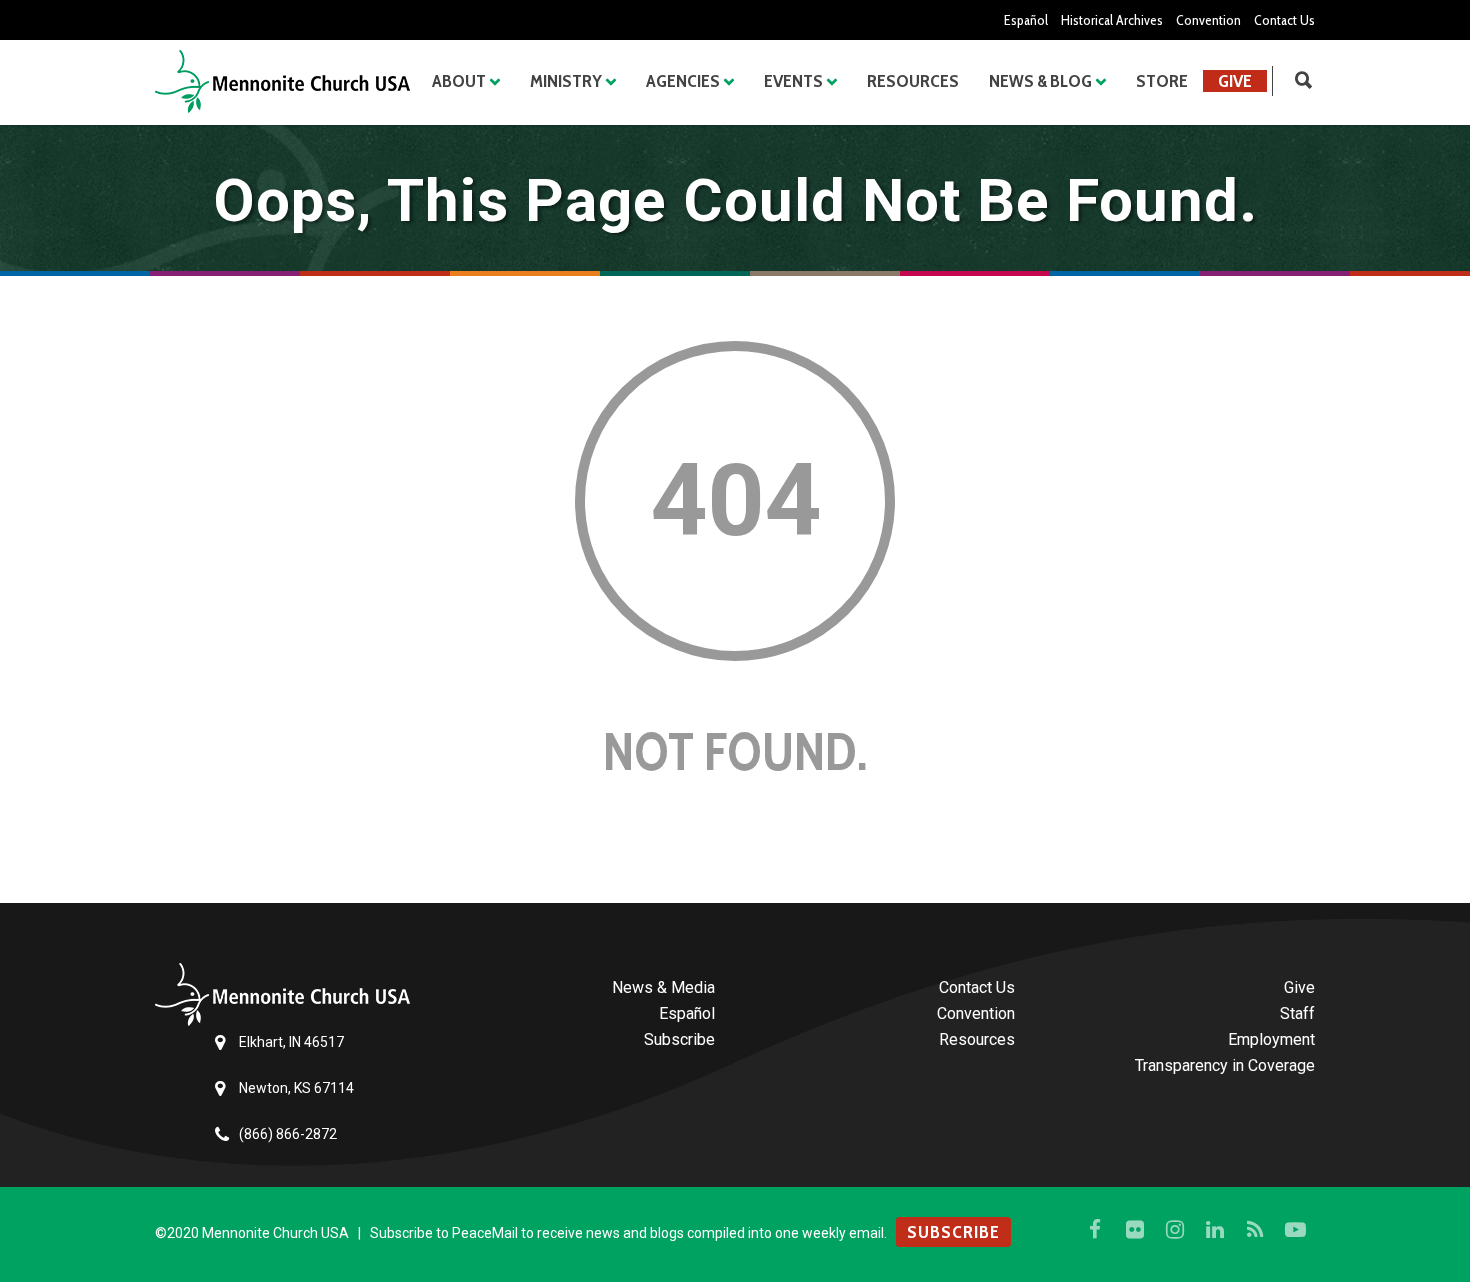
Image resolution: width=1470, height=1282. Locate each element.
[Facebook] (1095, 1230)
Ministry (566, 81)
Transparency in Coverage (1225, 1065)
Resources (913, 81)
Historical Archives (1112, 20)
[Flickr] (1135, 1230)
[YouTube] (1295, 1230)
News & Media (663, 987)
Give (1235, 81)
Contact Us (1284, 20)
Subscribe (679, 1039)
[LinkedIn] (1215, 1230)
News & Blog (1040, 81)
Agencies (683, 81)
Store (1162, 81)
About (459, 81)
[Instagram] (1175, 1230)
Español (1026, 20)
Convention (1208, 20)
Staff (1297, 1013)
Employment (1271, 1039)
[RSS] (1255, 1230)
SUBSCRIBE (953, 1232)
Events (793, 81)
